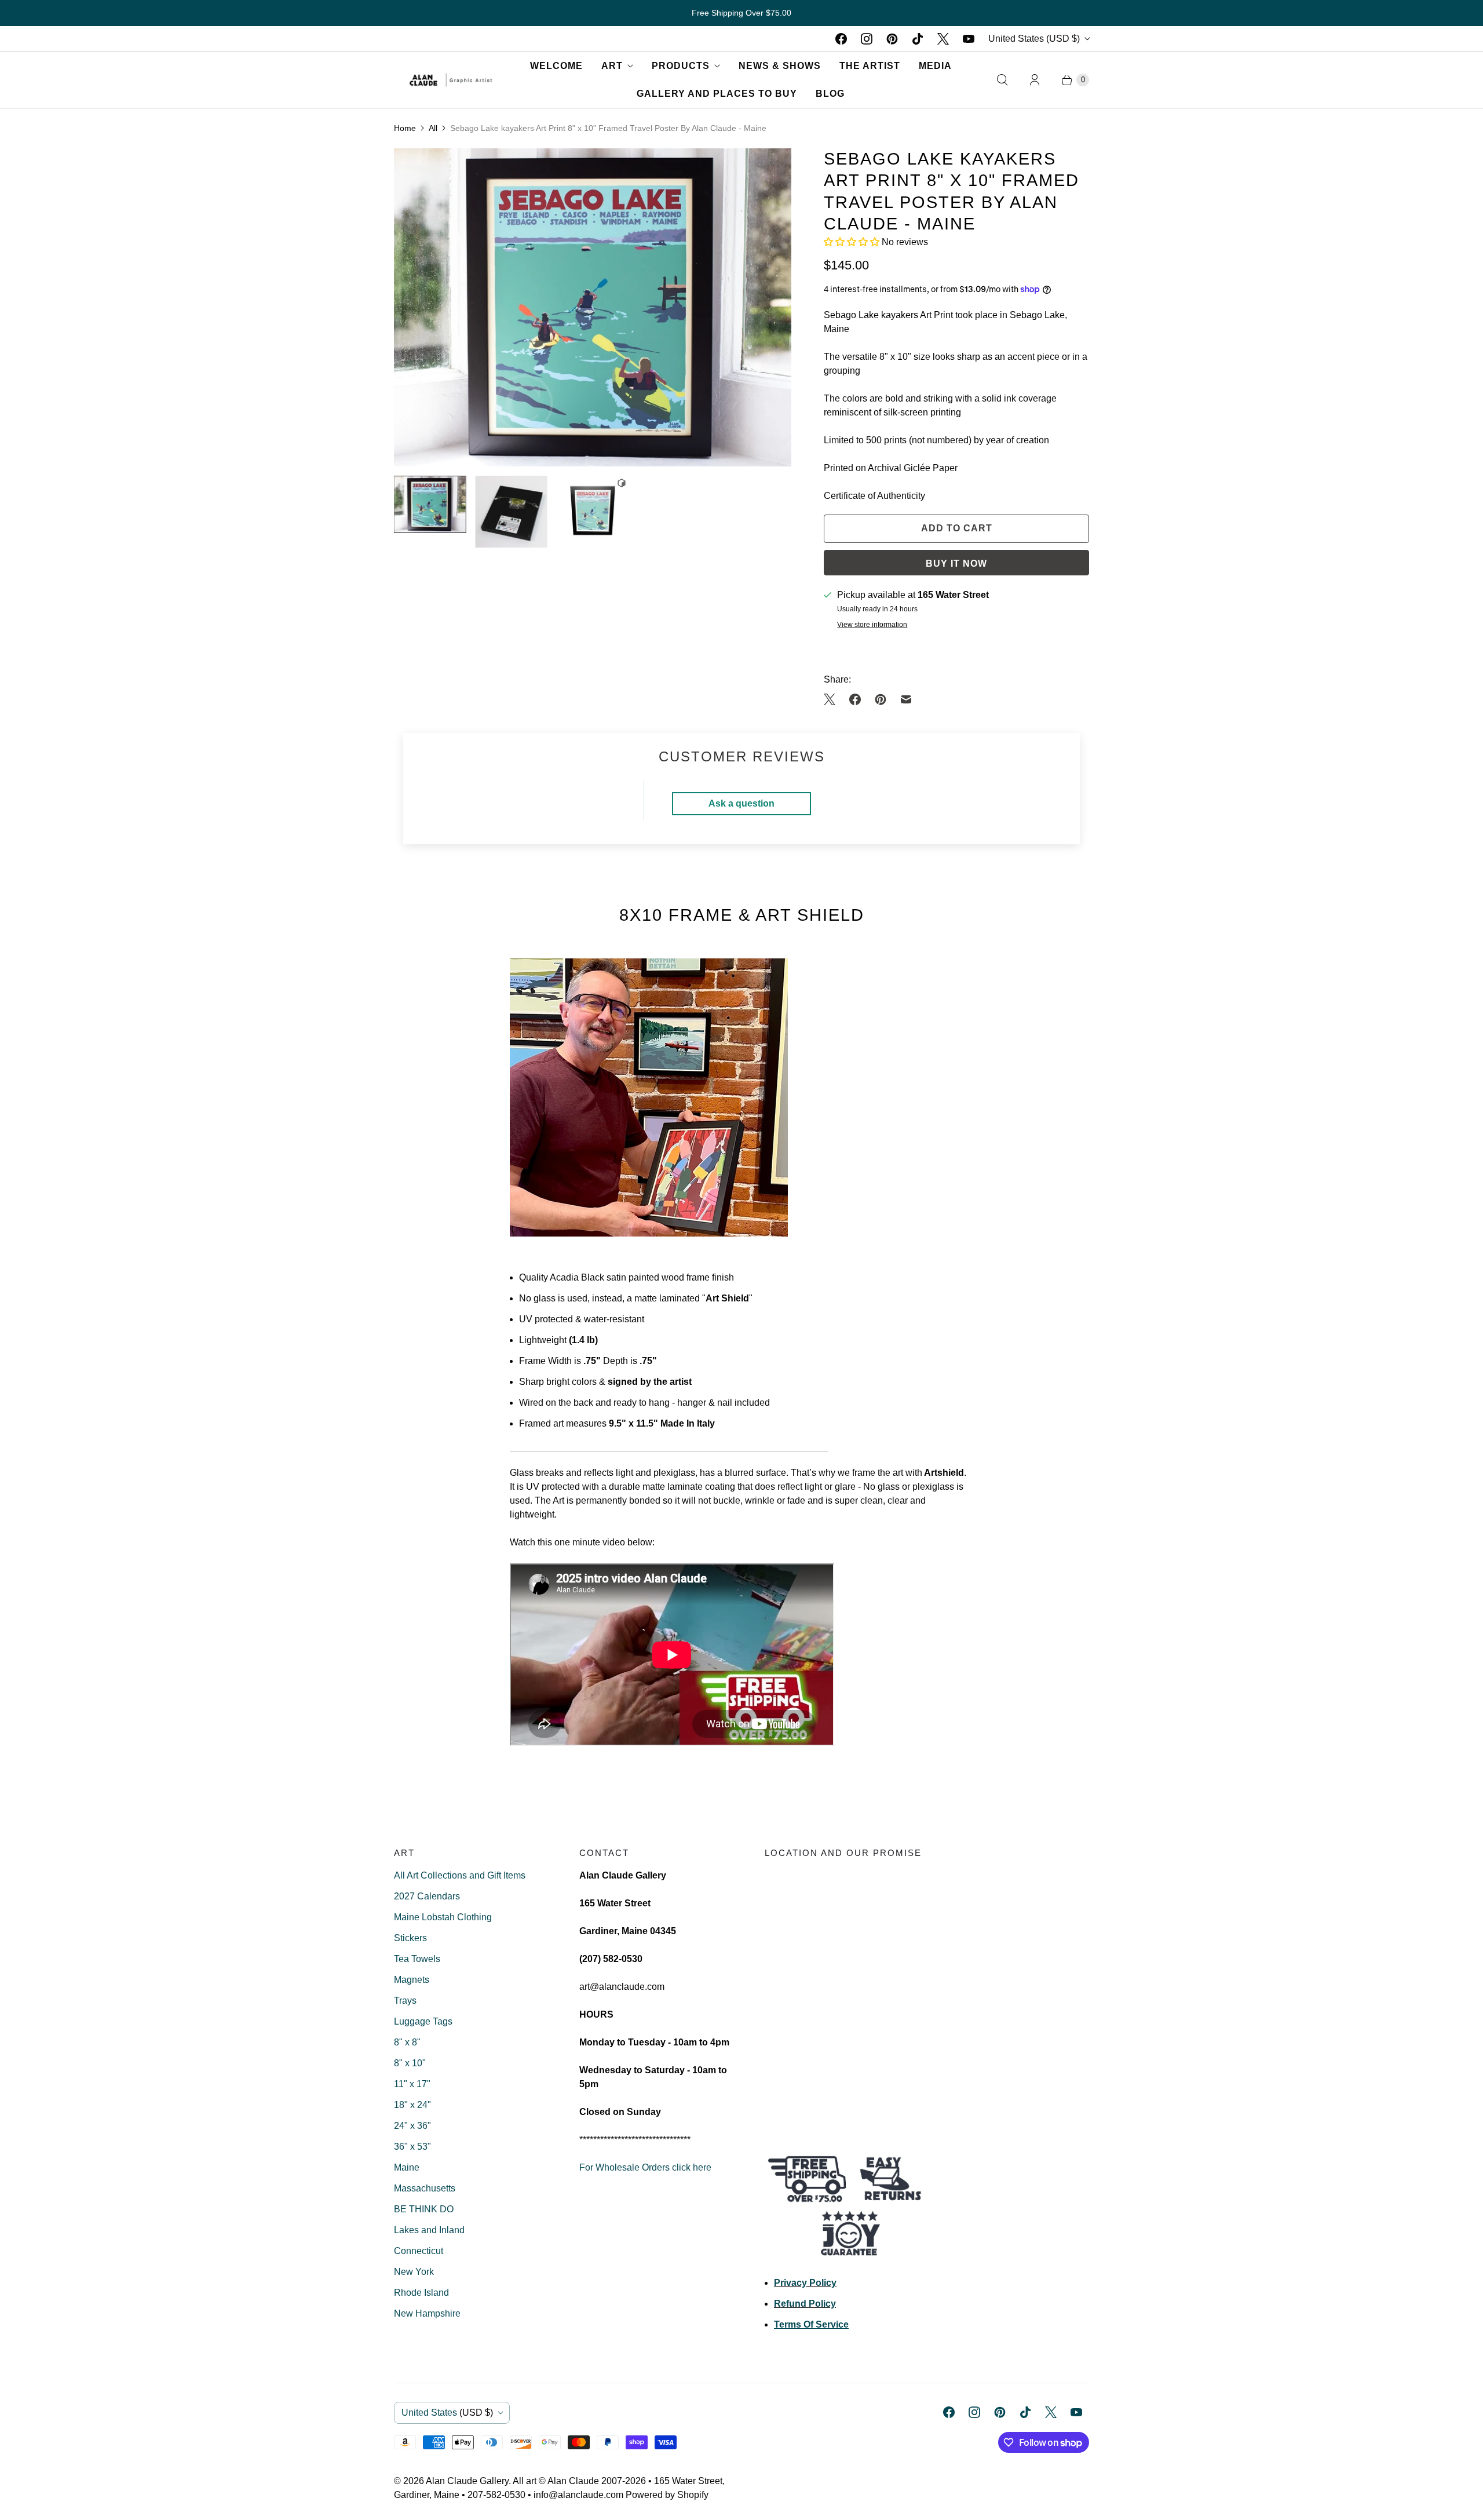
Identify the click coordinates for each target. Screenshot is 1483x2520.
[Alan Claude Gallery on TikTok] (918, 39)
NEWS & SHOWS (780, 66)
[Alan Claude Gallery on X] (943, 39)
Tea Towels (417, 1959)
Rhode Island (421, 2293)
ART (612, 66)
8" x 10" (410, 2063)
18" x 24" (412, 2105)
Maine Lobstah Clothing (443, 1917)
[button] (853, 242)
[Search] (1002, 80)
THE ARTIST (870, 66)
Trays (405, 2001)
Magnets (412, 1980)
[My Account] (1035, 80)
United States (1034, 39)
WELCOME (556, 66)
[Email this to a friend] (906, 699)
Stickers (410, 1938)
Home (405, 128)
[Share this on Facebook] (855, 699)
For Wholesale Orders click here (645, 2167)
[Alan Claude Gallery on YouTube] (969, 39)
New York (414, 2272)
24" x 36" (412, 2126)
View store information (872, 625)
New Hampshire (427, 2313)
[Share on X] (833, 699)
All (433, 128)
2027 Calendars (427, 1896)
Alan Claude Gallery (467, 2481)
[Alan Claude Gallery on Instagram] (867, 39)
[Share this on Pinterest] (881, 699)
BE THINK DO (424, 2209)
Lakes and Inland (429, 2230)
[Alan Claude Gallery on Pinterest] (892, 39)
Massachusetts (425, 2188)
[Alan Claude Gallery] (451, 80)
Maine (407, 2167)
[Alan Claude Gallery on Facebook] (841, 39)
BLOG (830, 94)
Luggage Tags (423, 2021)
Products (681, 66)
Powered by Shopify (667, 2495)
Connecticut (419, 2251)
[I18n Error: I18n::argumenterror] (430, 505)
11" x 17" (412, 2084)
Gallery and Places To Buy (717, 94)
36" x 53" (412, 2147)
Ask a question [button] (741, 803)
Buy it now (956, 564)
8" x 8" (407, 2042)
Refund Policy (805, 2304)
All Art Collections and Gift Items (460, 1875)
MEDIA (935, 66)
